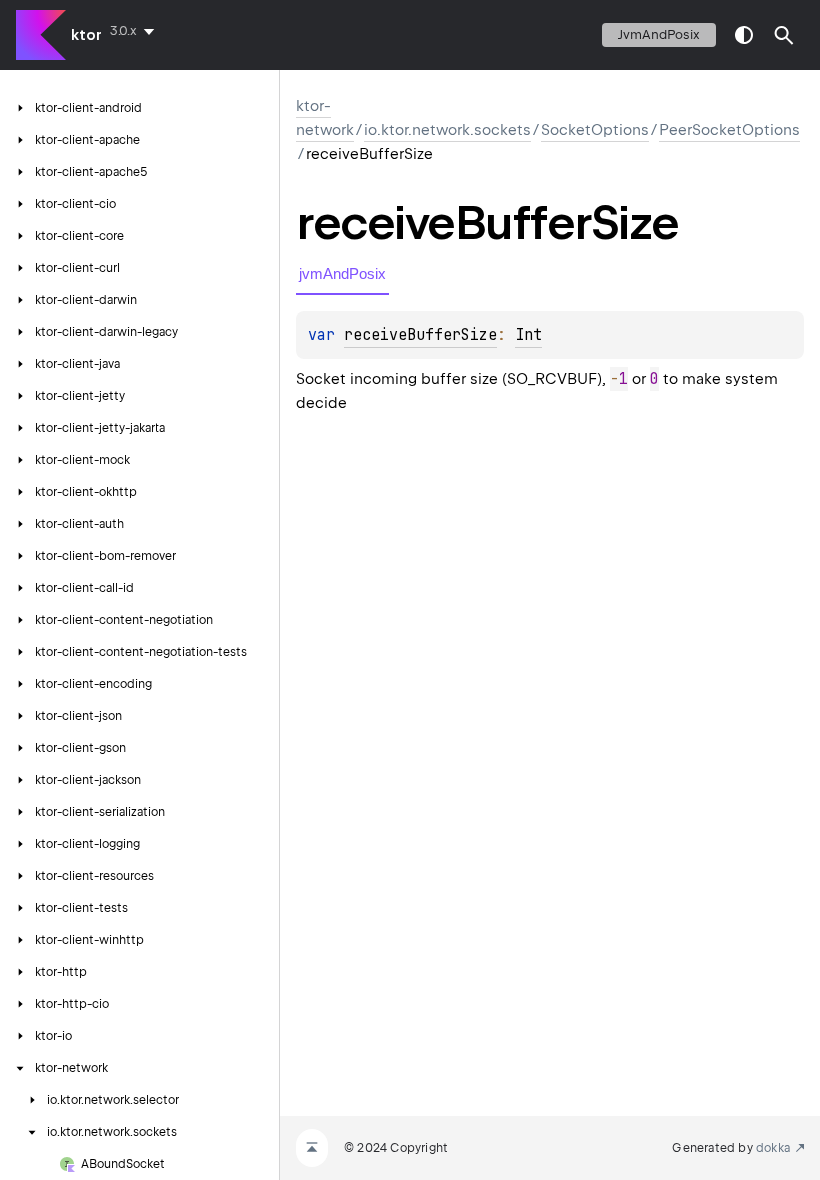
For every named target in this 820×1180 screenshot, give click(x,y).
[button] (784, 35)
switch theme (744, 35)
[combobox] (136, 31)
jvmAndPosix (659, 34)
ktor (86, 35)
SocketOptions (595, 130)
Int (528, 335)
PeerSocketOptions (729, 130)
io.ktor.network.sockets (447, 130)
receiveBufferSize (420, 335)
